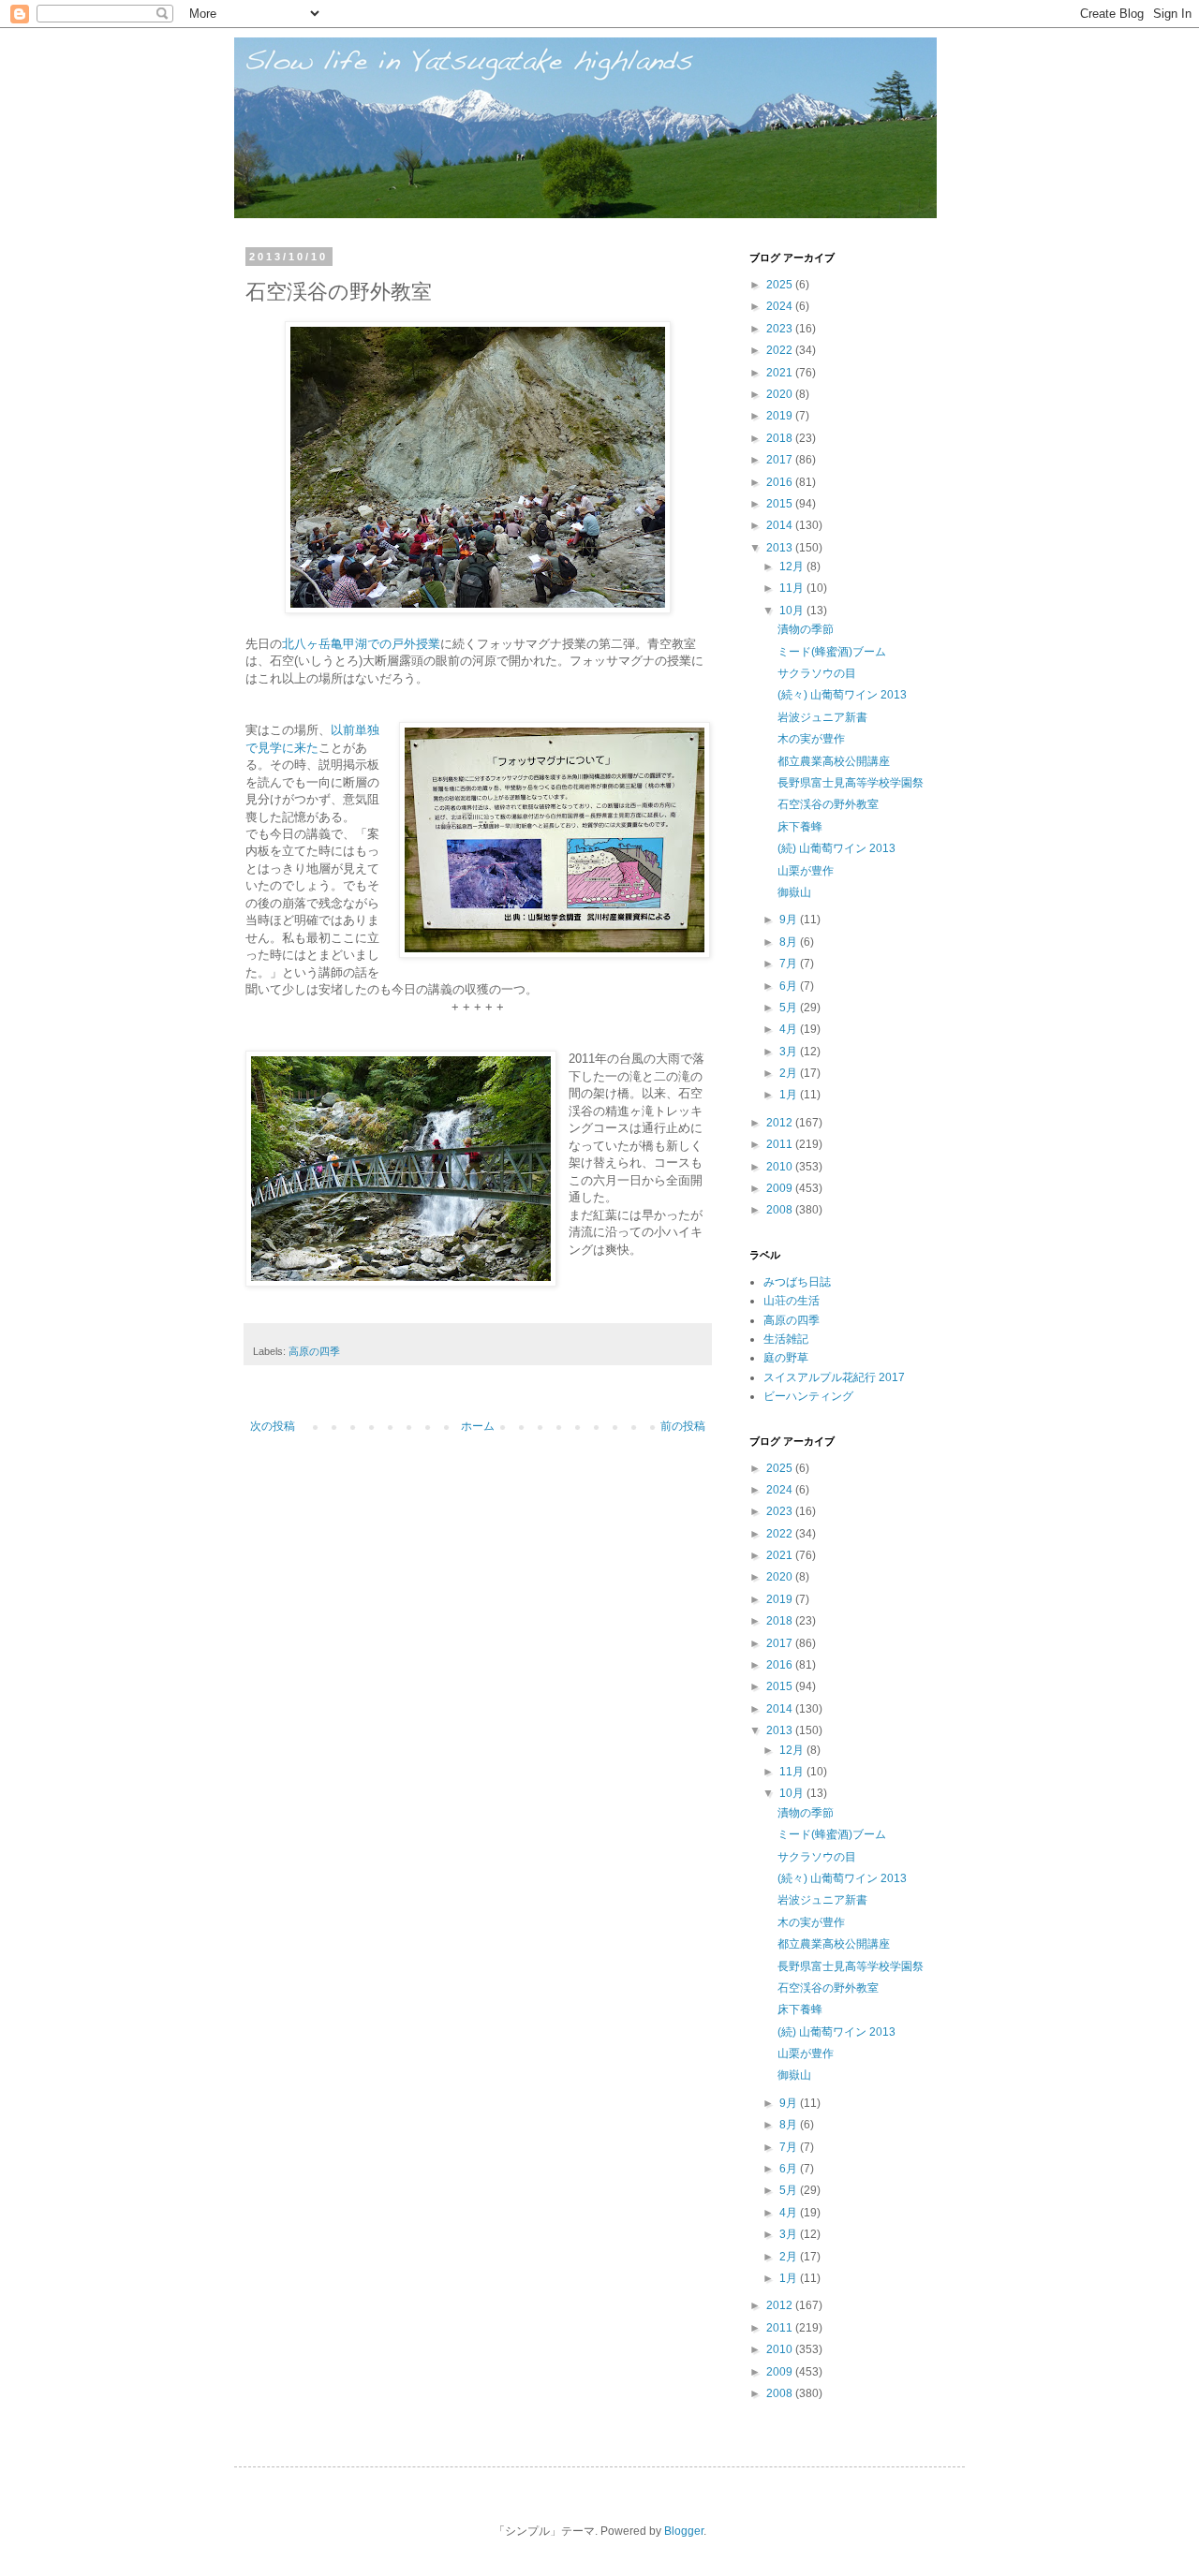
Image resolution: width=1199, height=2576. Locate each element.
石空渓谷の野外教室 (828, 804)
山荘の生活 (792, 1301)
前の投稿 (683, 1426)
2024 (781, 306)
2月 (790, 1073)
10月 (793, 611)
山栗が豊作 (806, 871)
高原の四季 (314, 1351)
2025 (781, 285)
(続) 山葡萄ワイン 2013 (836, 848)
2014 (781, 525)
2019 (781, 416)
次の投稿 (273, 1426)
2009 (781, 1188)
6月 (790, 986)
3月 (790, 1052)
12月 (793, 567)
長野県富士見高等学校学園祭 (851, 783)
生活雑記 (786, 1339)
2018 (781, 438)
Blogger (684, 2531)
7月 (790, 964)
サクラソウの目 (817, 673)
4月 (790, 1029)
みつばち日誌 (797, 1282)
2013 (781, 548)
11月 (793, 588)
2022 (781, 350)
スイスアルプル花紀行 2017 (834, 1377)
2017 (781, 460)
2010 (781, 1167)
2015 (781, 504)
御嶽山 (794, 892)
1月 (790, 1095)
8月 (790, 942)
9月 (790, 920)
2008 (781, 1210)
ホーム (478, 1426)
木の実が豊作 (811, 739)
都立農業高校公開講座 (834, 761)
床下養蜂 (800, 827)
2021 (781, 373)
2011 (781, 1144)
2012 (781, 1123)
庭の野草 (786, 1358)
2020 (781, 394)
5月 (790, 1008)
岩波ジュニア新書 (822, 717)
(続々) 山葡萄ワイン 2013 (842, 695)
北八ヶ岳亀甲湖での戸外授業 (361, 644)
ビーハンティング (808, 1396)
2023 (781, 329)
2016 (781, 482)
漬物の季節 (806, 629)
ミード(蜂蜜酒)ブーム (832, 652)
